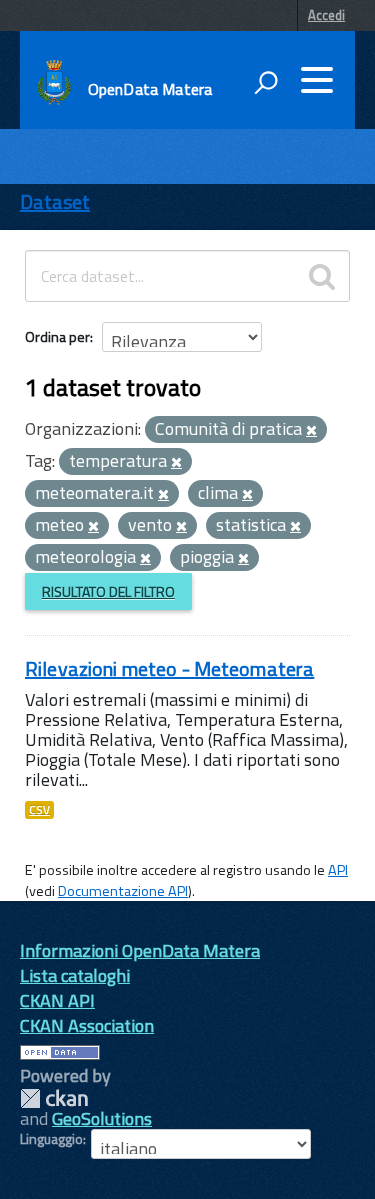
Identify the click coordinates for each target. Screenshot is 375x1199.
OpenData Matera (150, 89)
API (338, 870)
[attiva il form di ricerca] (266, 82)
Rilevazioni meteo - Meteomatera (169, 668)
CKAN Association (87, 1025)
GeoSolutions (102, 1118)
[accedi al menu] (317, 80)
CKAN (54, 1098)
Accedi (326, 15)
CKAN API (57, 1000)
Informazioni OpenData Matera (140, 950)
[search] (322, 276)
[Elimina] (311, 431)
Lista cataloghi (75, 975)
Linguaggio (51, 1139)
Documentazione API (123, 891)
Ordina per (57, 336)
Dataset (55, 201)
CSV (39, 810)
